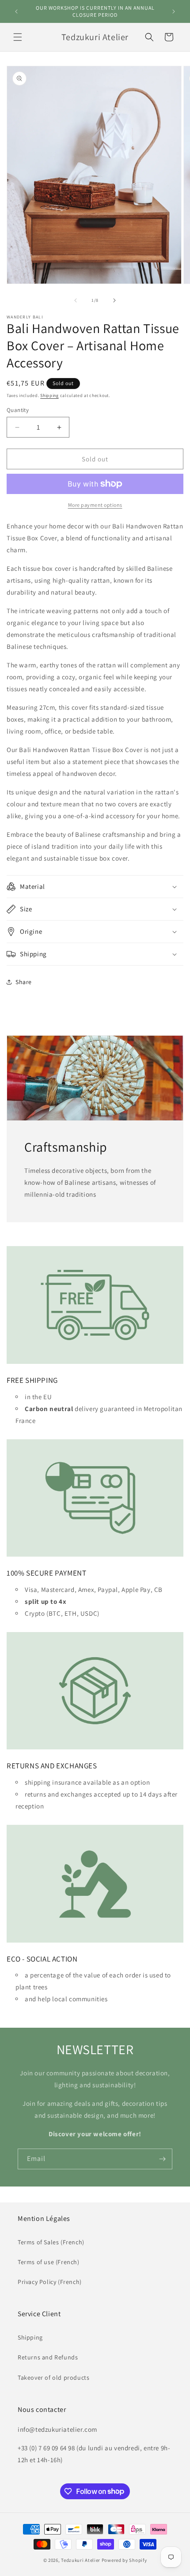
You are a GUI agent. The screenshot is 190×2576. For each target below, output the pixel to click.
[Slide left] (76, 300)
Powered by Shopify (124, 2560)
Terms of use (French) (49, 2262)
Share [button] (24, 982)
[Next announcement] (174, 11)
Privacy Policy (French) (50, 2282)
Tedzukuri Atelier (81, 2560)
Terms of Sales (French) (51, 2242)
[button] (18, 37)
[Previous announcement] (16, 11)
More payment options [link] (95, 505)
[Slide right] (114, 300)
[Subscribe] (162, 2159)
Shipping (49, 395)
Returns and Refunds (48, 2357)
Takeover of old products (53, 2378)
